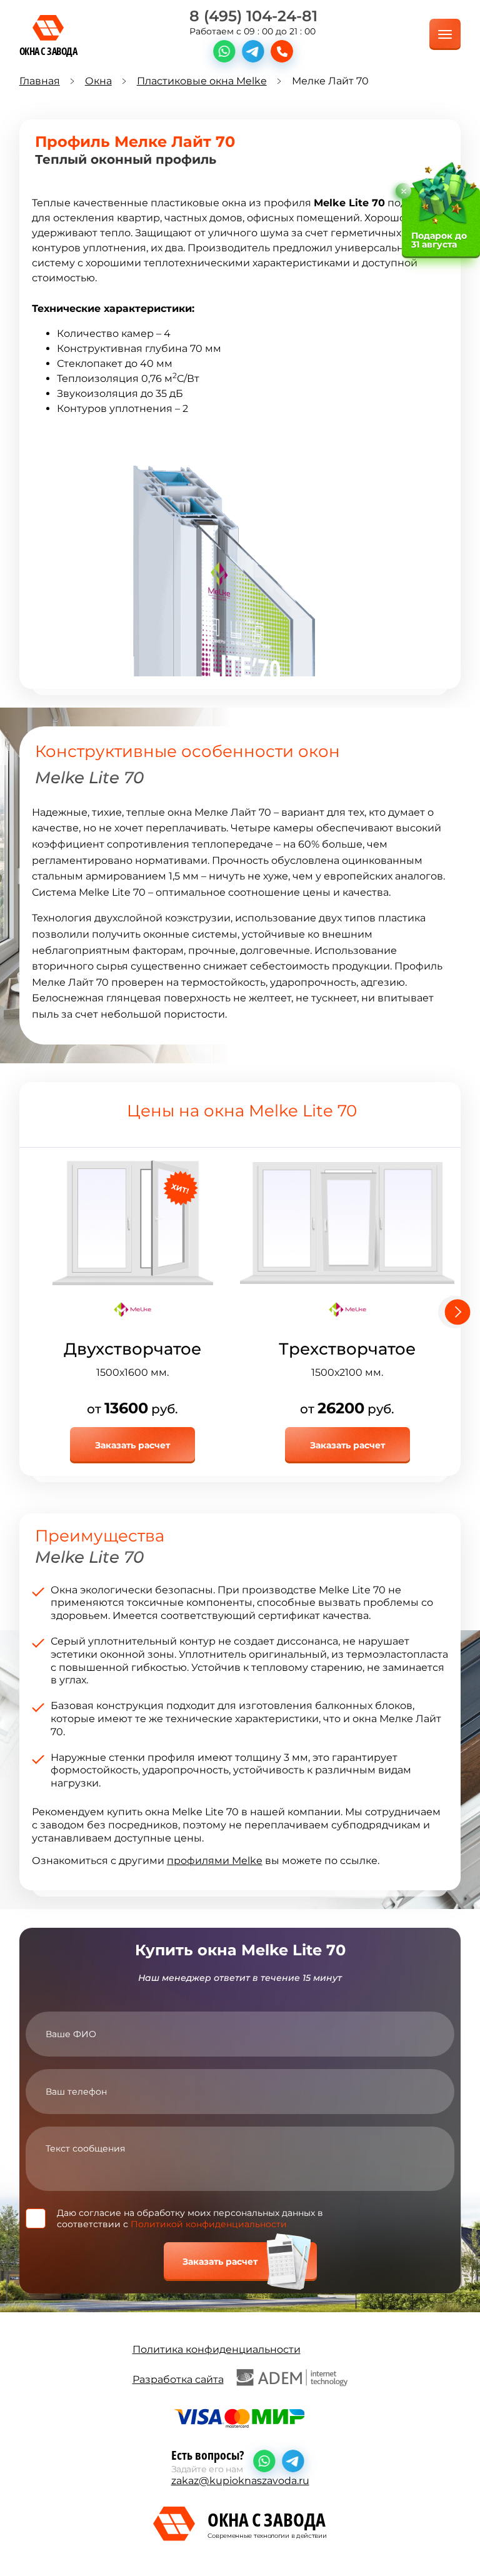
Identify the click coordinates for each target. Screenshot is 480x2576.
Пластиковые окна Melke (202, 81)
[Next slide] (454, 1312)
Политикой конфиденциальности (209, 2224)
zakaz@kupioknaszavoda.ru (240, 2481)
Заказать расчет (132, 1445)
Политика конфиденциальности (217, 2349)
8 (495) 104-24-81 (253, 16)
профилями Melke (215, 1861)
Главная (40, 81)
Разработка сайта (178, 2379)
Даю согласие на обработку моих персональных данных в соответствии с (190, 2218)
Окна (98, 81)
